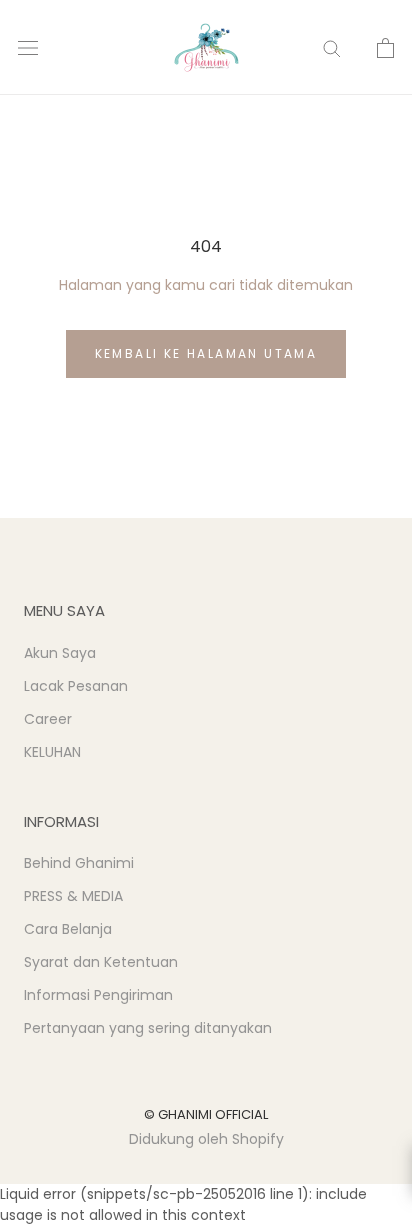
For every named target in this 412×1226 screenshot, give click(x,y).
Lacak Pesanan (76, 686)
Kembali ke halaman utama (206, 353)
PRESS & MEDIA (73, 896)
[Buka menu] (28, 47)
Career (48, 719)
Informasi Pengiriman (98, 995)
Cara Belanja (68, 929)
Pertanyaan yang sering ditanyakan (148, 1028)
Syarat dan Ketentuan (101, 962)
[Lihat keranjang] (385, 48)
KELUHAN (52, 752)
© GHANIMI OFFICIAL (206, 1114)
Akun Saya (60, 653)
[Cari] (332, 47)
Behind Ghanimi (79, 863)
